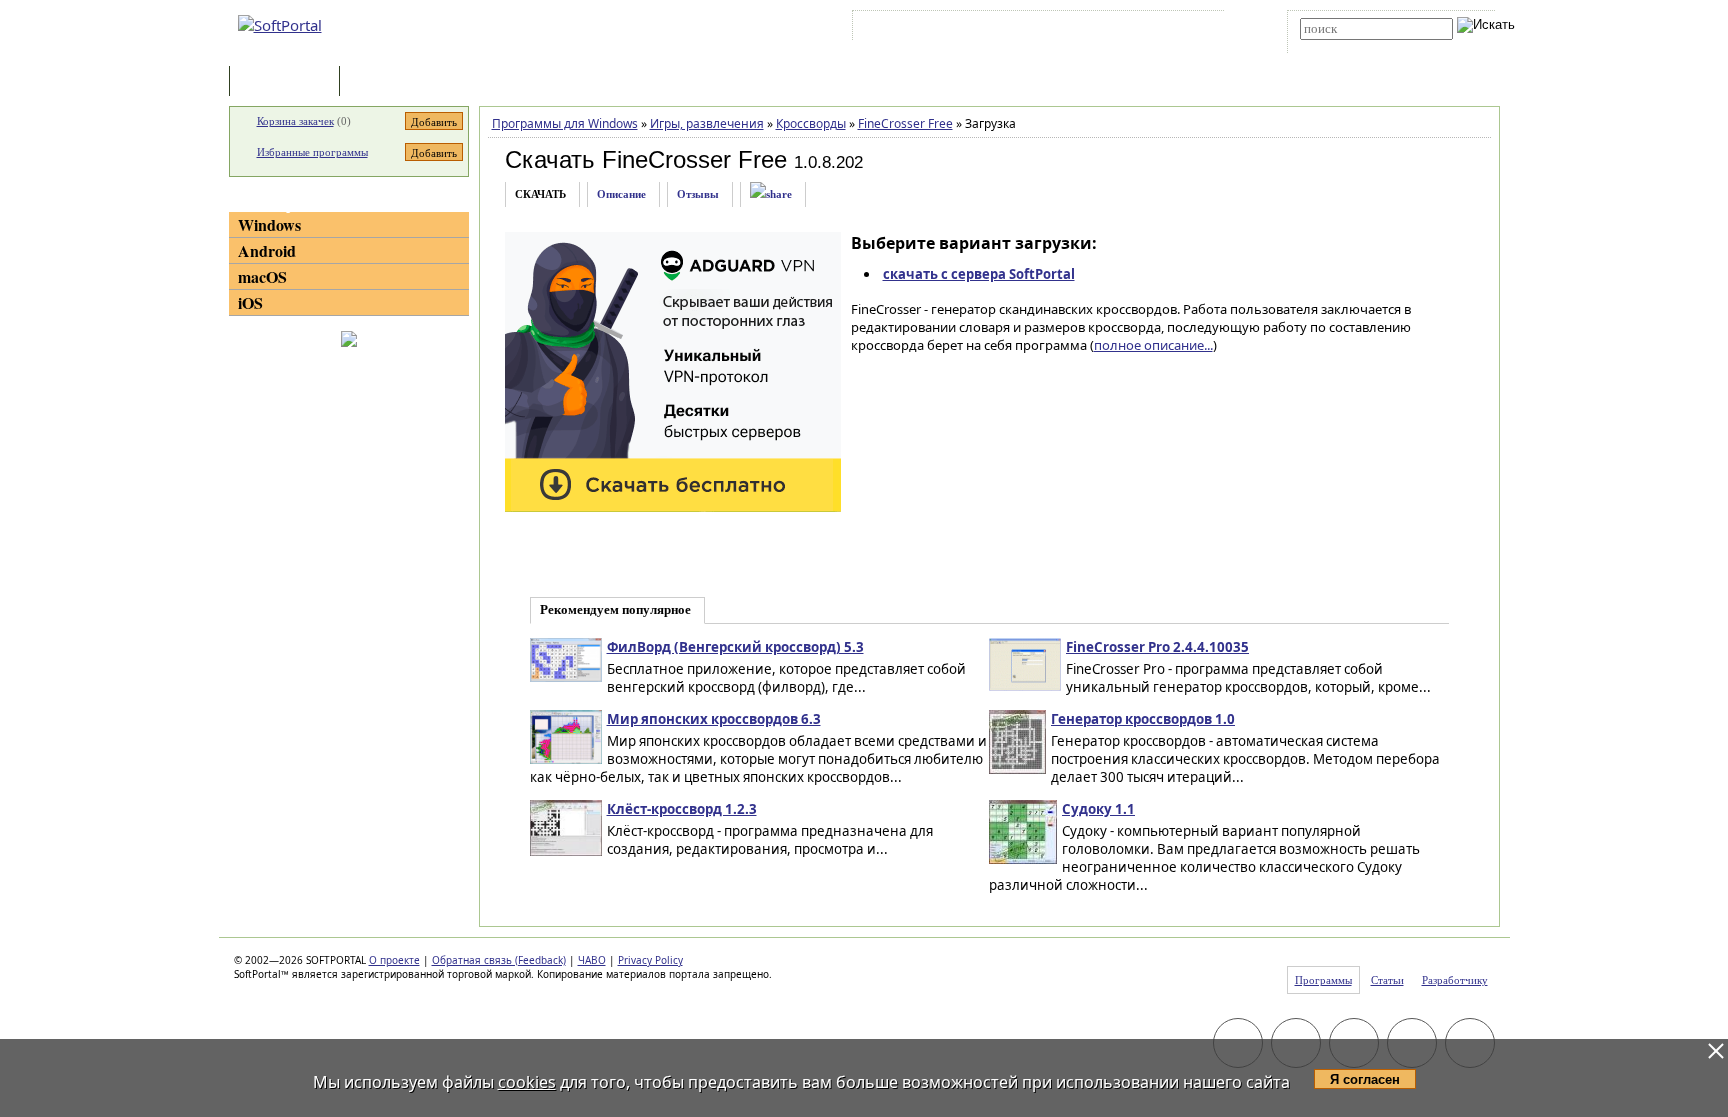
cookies (527, 1082)
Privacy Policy (650, 960)
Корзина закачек (295, 121)
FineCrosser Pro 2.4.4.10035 (1157, 647)
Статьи (388, 82)
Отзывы (698, 194)
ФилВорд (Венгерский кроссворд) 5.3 (735, 647)
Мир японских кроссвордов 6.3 (714, 719)
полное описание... (1153, 345)
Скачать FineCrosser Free (646, 159)
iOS (250, 302)
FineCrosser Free (905, 123)
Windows (269, 224)
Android (267, 250)
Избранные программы (312, 152)
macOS (262, 276)
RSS (1194, 29)
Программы (289, 82)
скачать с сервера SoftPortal (979, 274)
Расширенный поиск (1355, 46)
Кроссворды (811, 123)
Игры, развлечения (707, 123)
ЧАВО (592, 960)
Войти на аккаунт (917, 29)
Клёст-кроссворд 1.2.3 (682, 809)
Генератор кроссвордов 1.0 (1143, 719)
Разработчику (1455, 980)
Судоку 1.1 (1098, 809)
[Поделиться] (771, 194)
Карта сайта (1133, 29)
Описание (621, 194)
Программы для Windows (565, 123)
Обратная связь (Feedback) (499, 960)
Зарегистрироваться (1030, 29)
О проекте (394, 960)
